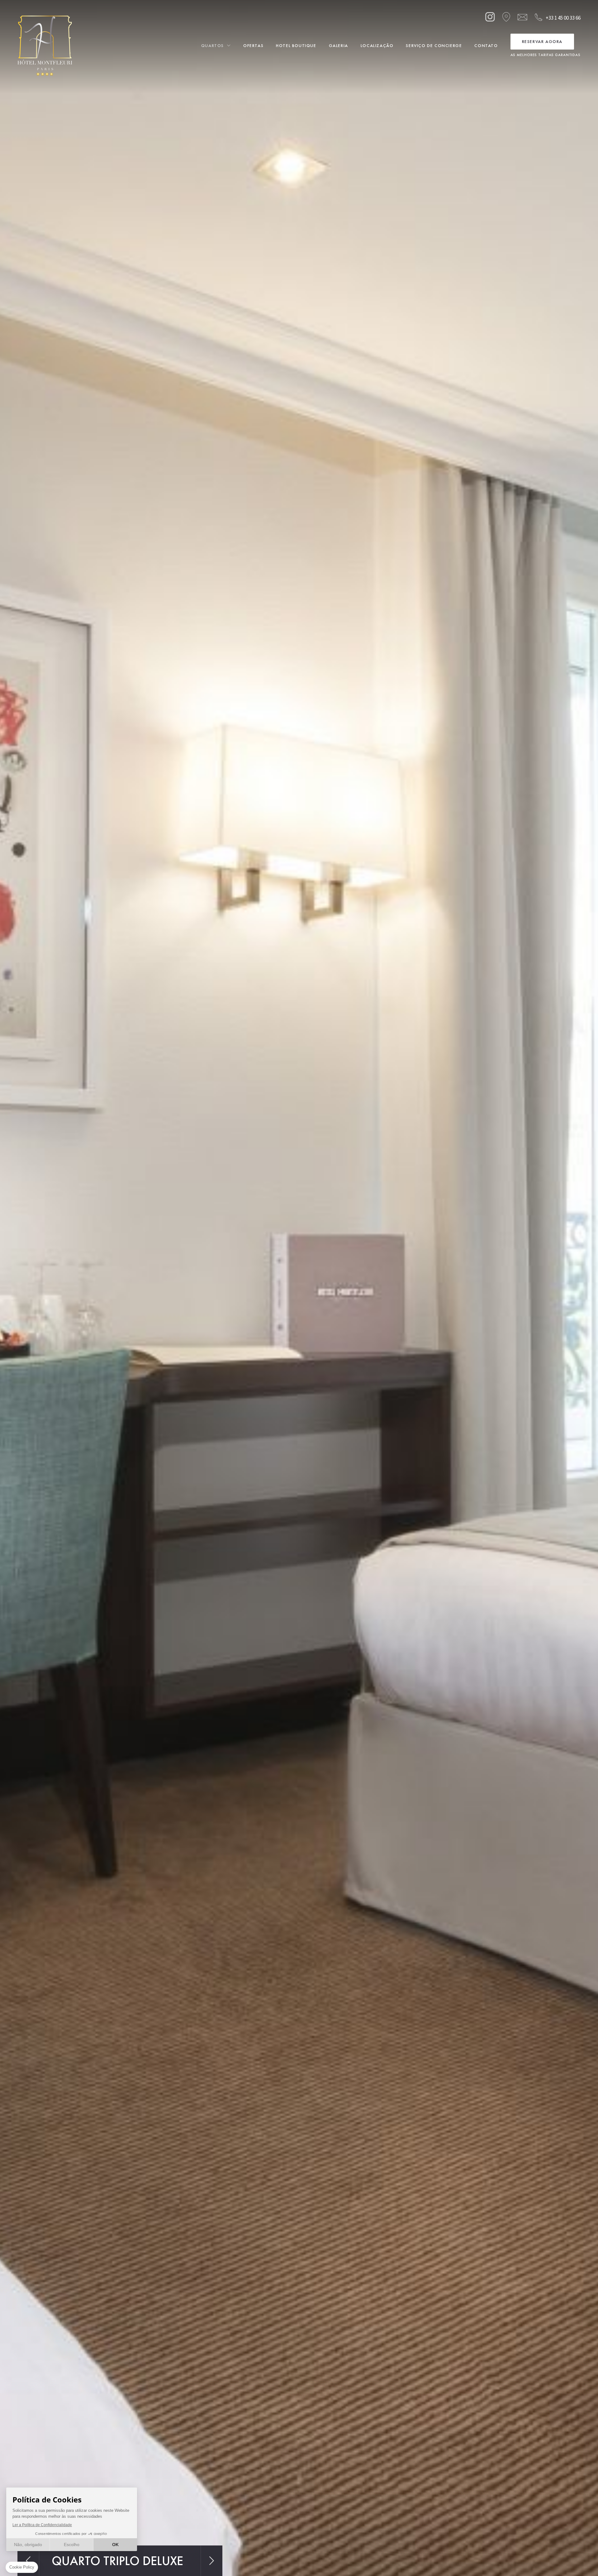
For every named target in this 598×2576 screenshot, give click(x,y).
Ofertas (253, 45)
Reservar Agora (542, 41)
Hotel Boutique (296, 45)
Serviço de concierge (434, 45)
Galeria (339, 45)
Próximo (212, 2561)
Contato (486, 45)
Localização (377, 45)
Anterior (28, 2561)
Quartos (213, 45)
